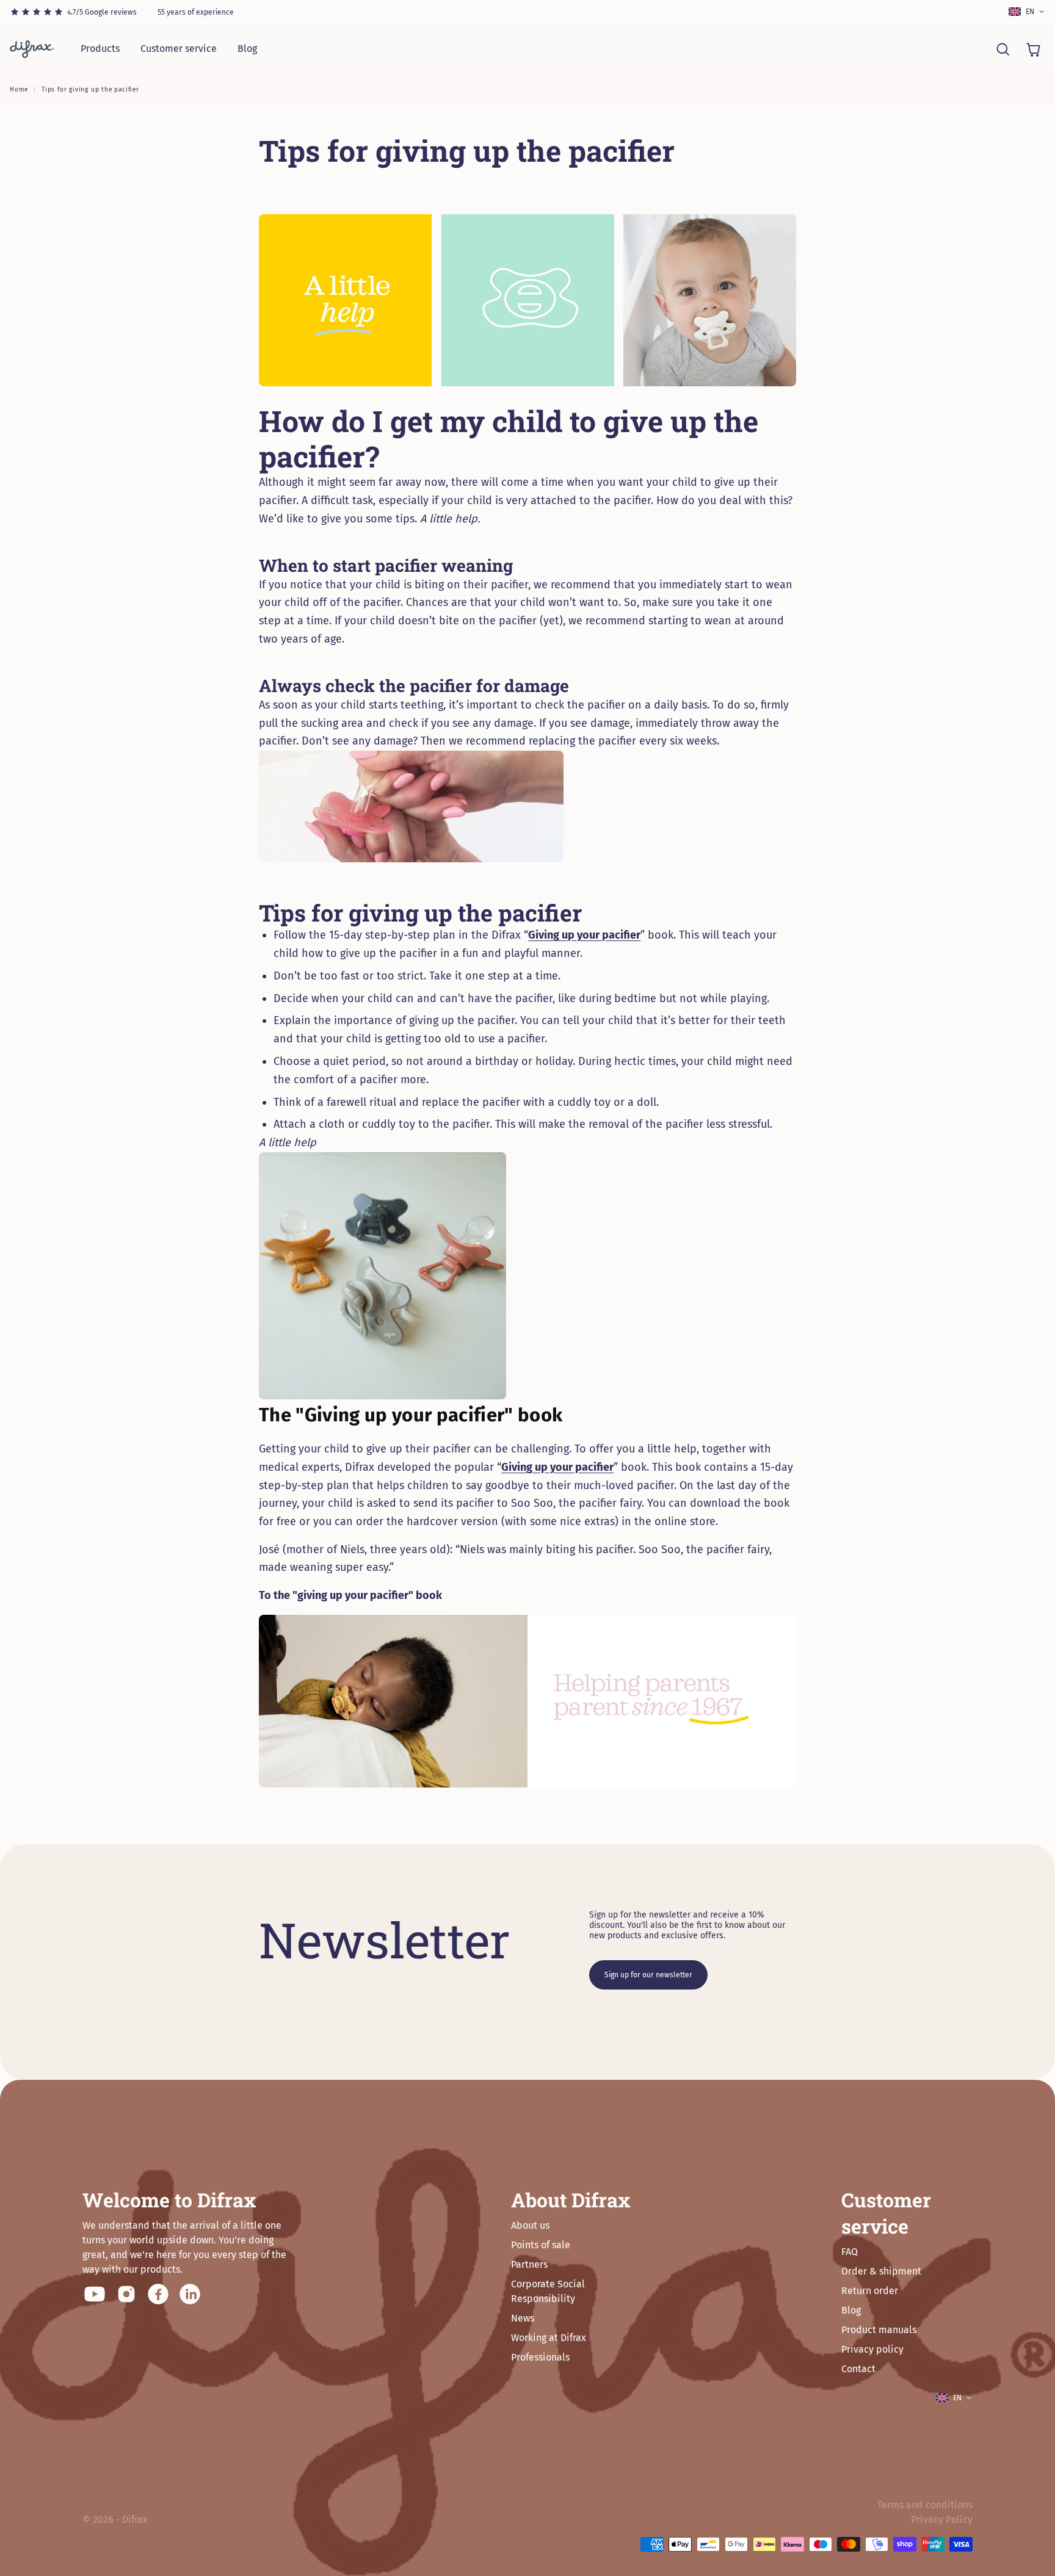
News (523, 2318)
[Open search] (1002, 49)
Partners (529, 2264)
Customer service (179, 49)
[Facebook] (158, 2294)
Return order (870, 2291)
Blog (247, 49)
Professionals (540, 2357)
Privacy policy (872, 2349)
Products (100, 49)
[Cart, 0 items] (1033, 49)
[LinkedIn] (190, 2294)
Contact (858, 2369)
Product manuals (879, 2330)
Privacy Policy (942, 2520)
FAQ (850, 2252)
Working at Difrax (549, 2338)
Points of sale (541, 2245)
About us (530, 2225)
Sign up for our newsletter (648, 1975)
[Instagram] (126, 2294)
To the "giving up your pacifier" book (350, 1595)
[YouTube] (95, 2294)
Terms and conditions (925, 2505)
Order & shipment (881, 2271)
